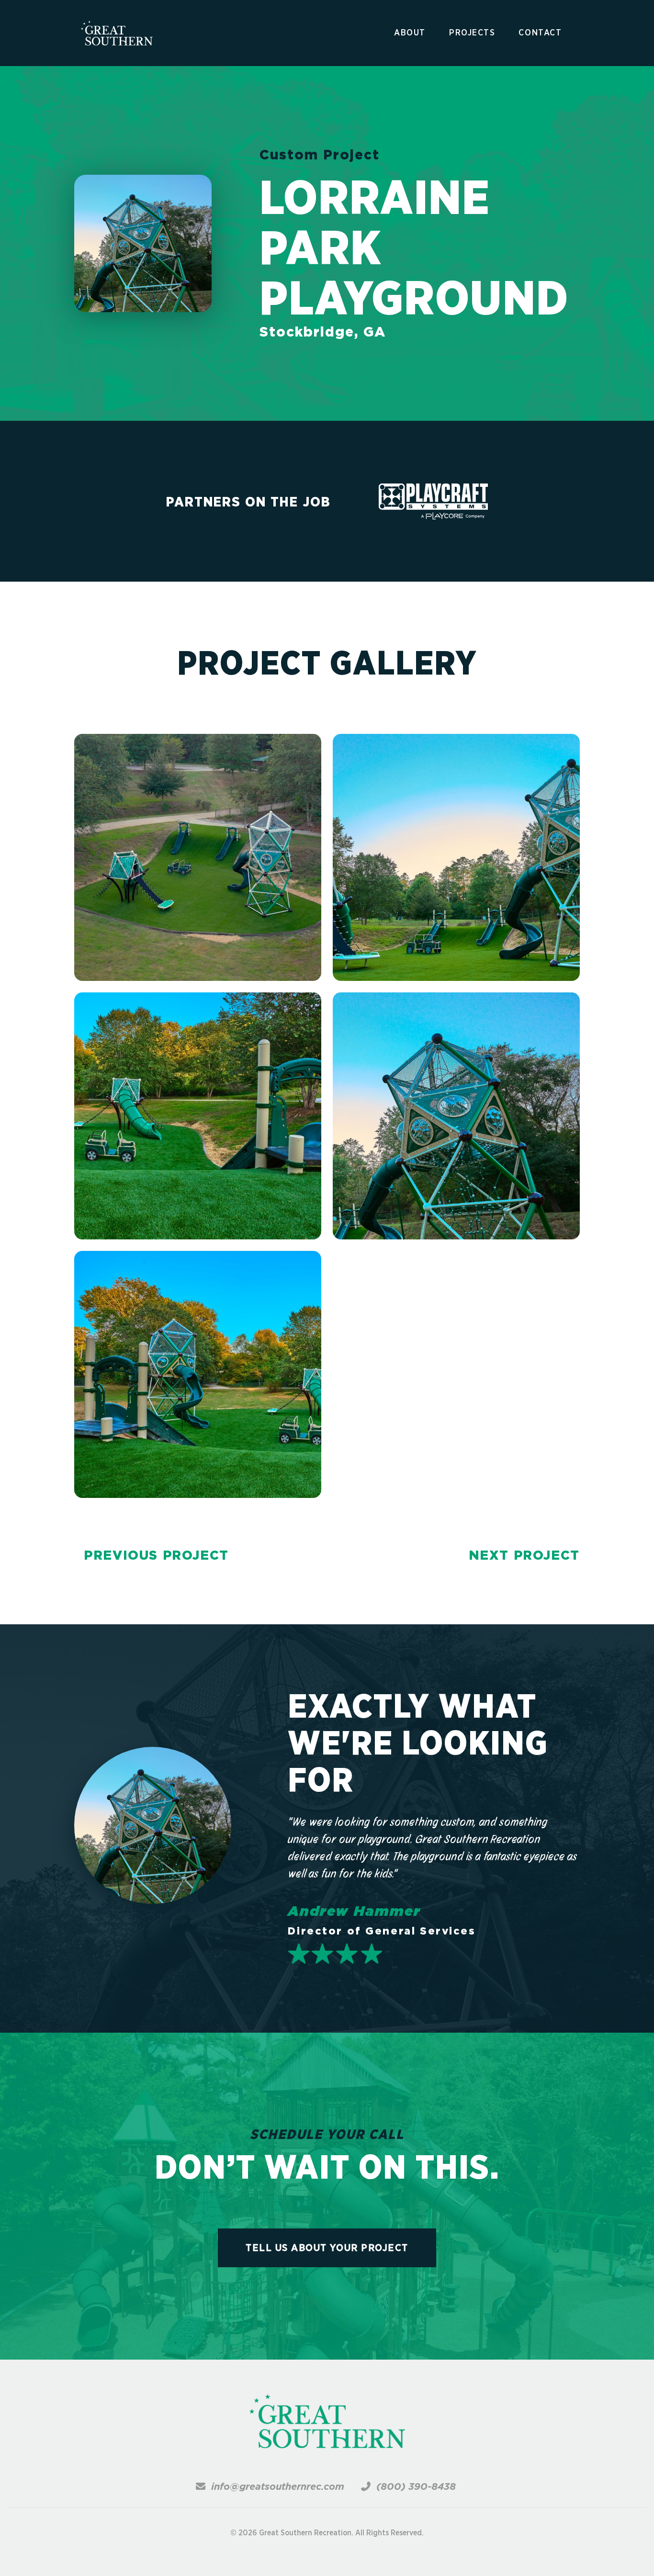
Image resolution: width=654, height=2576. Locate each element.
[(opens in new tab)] (434, 501)
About (410, 33)
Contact (540, 33)
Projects (472, 33)
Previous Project (156, 1555)
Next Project (524, 1555)
